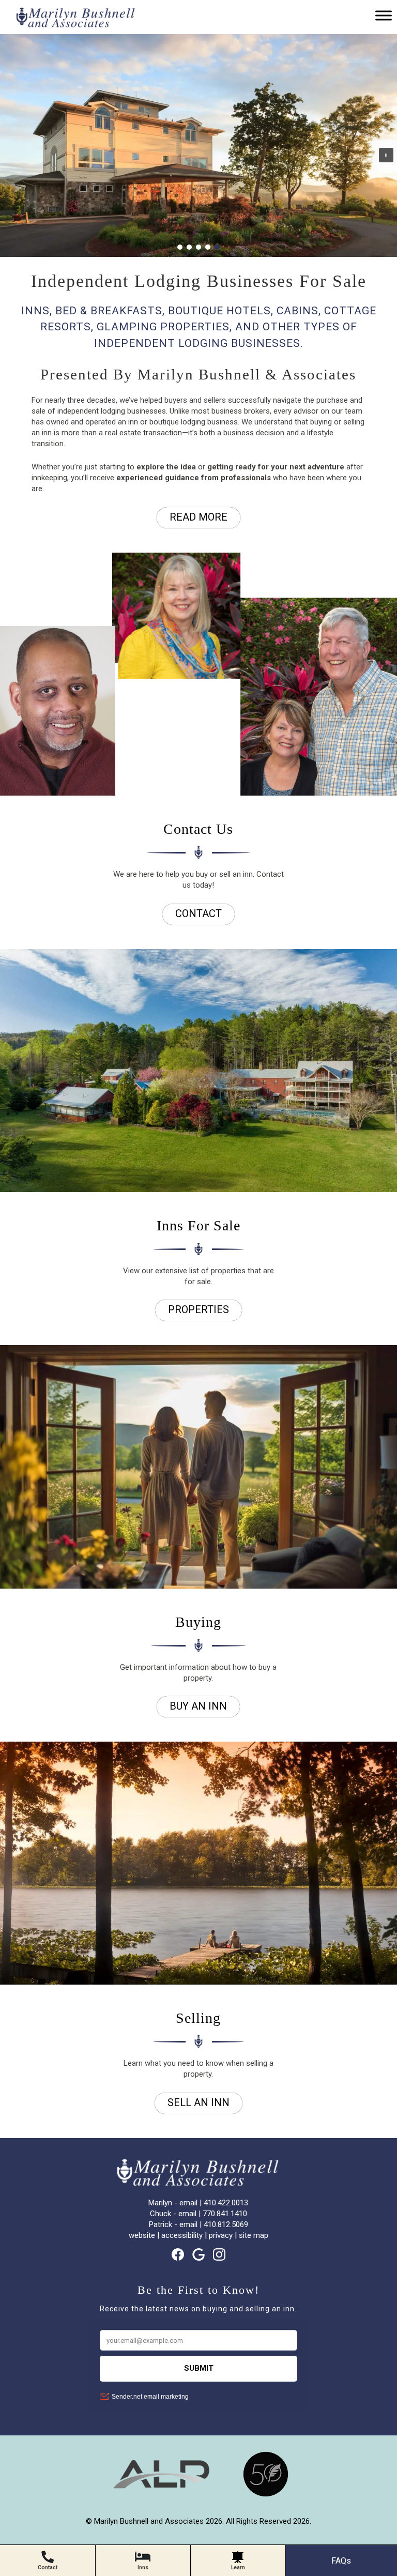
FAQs (341, 2561)
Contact (198, 913)
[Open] (384, 15)
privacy (221, 2235)
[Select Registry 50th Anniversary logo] (266, 2495)
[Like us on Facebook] (178, 2254)
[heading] (198, 312)
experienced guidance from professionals (194, 478)
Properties (198, 1309)
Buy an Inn (198, 1706)
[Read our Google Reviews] (198, 2254)
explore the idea (166, 467)
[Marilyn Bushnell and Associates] (72, 24)
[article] (198, 676)
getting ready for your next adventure (276, 467)
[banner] (198, 2483)
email (188, 2203)
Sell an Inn (198, 2102)
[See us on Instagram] (219, 2254)
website (142, 2235)
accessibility (182, 2235)
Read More (198, 517)
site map (254, 2235)
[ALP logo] (161, 2495)
